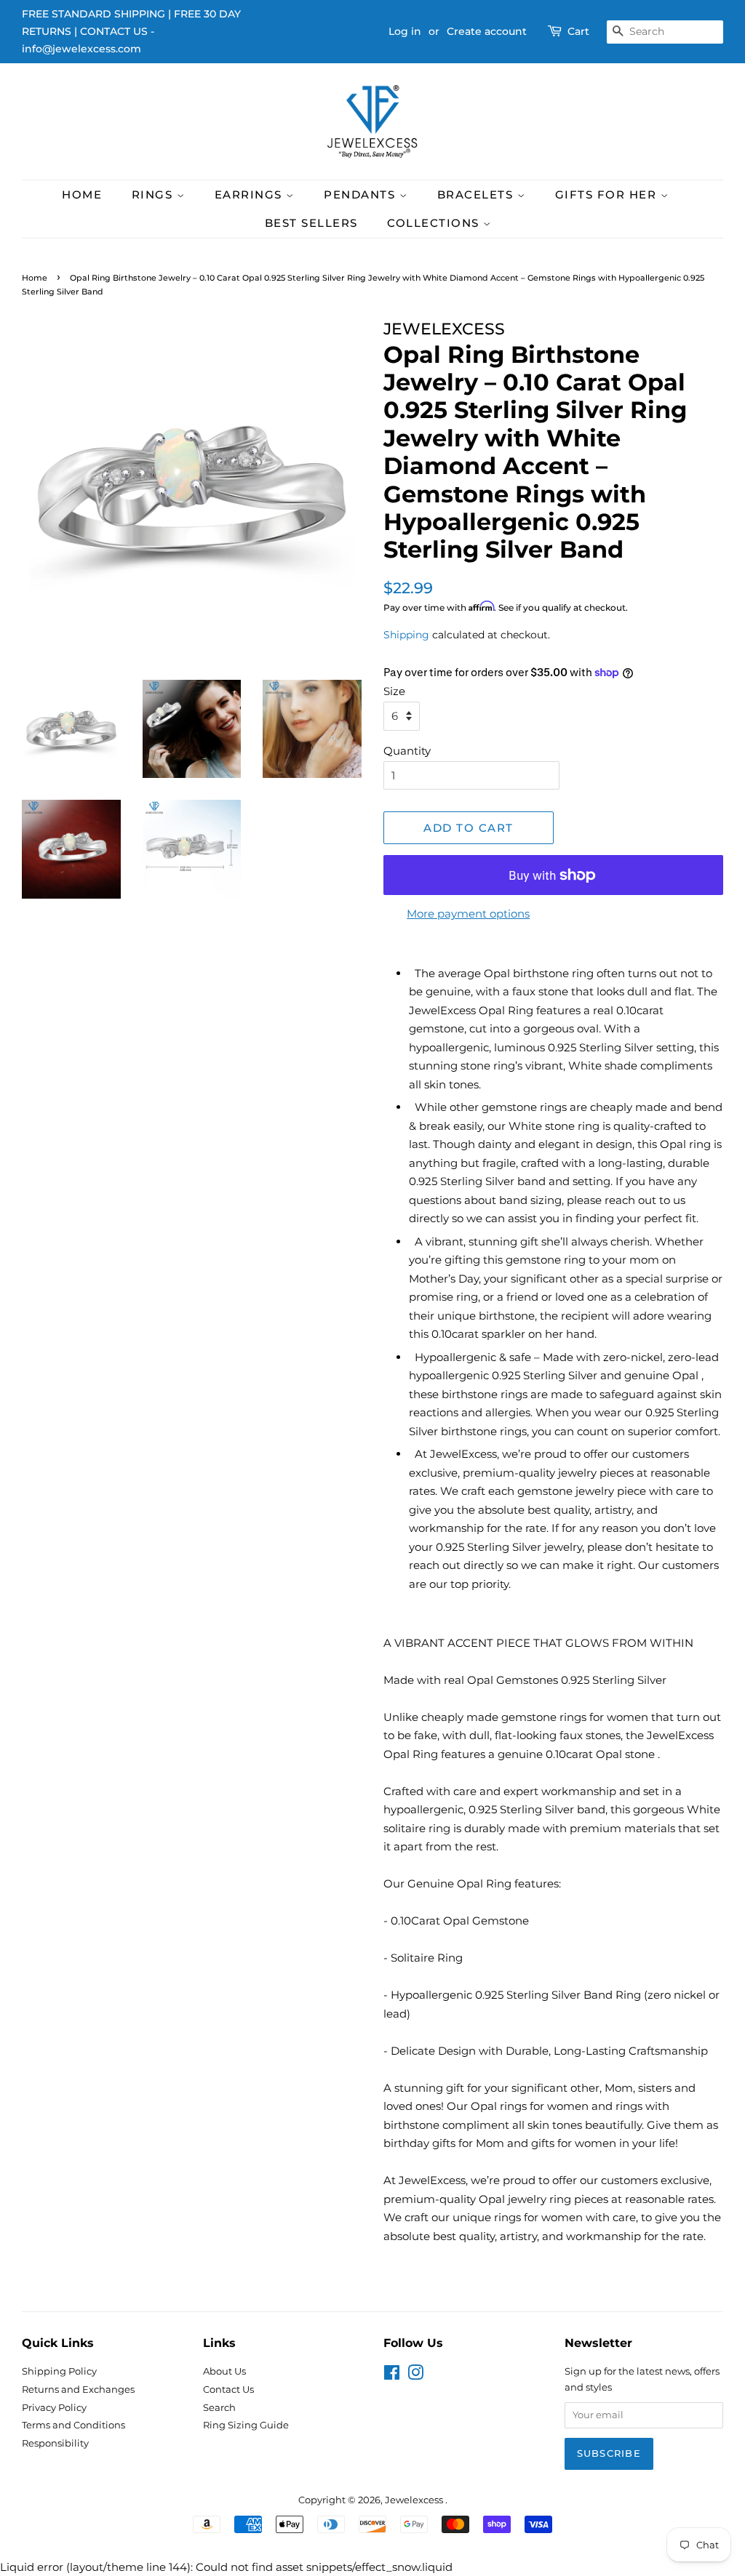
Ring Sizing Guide (246, 2425)
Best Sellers (311, 223)
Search (219, 2408)
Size (394, 691)
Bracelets (477, 194)
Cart (578, 31)
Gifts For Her (608, 194)
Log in (405, 31)
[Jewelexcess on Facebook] (392, 2376)
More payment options (468, 914)
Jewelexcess (415, 2500)
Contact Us (228, 2390)
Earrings (251, 194)
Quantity (407, 751)
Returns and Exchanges (78, 2390)
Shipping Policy (59, 2371)
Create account (487, 31)
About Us (224, 2371)
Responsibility (55, 2443)
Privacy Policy (54, 2408)
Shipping (406, 635)
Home (82, 194)
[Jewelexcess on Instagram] (415, 2376)
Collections (435, 223)
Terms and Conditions (73, 2425)
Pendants (362, 194)
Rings (154, 194)
